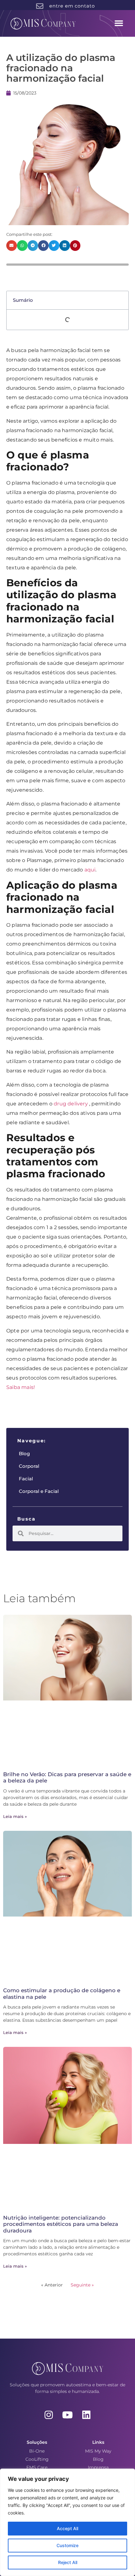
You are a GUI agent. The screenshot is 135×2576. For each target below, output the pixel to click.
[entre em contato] (40, 6)
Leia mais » (15, 1816)
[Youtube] (67, 2415)
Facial (26, 1479)
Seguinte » (82, 2285)
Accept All (67, 2528)
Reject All (68, 2562)
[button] (119, 23)
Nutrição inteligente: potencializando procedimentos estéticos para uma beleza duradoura (61, 2224)
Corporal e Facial (39, 1491)
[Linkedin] (86, 2415)
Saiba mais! (21, 1387)
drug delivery (71, 1104)
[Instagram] (49, 2415)
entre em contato (72, 6)
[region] (67, 2522)
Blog (24, 1453)
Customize (67, 2545)
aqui (90, 870)
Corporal (29, 1466)
